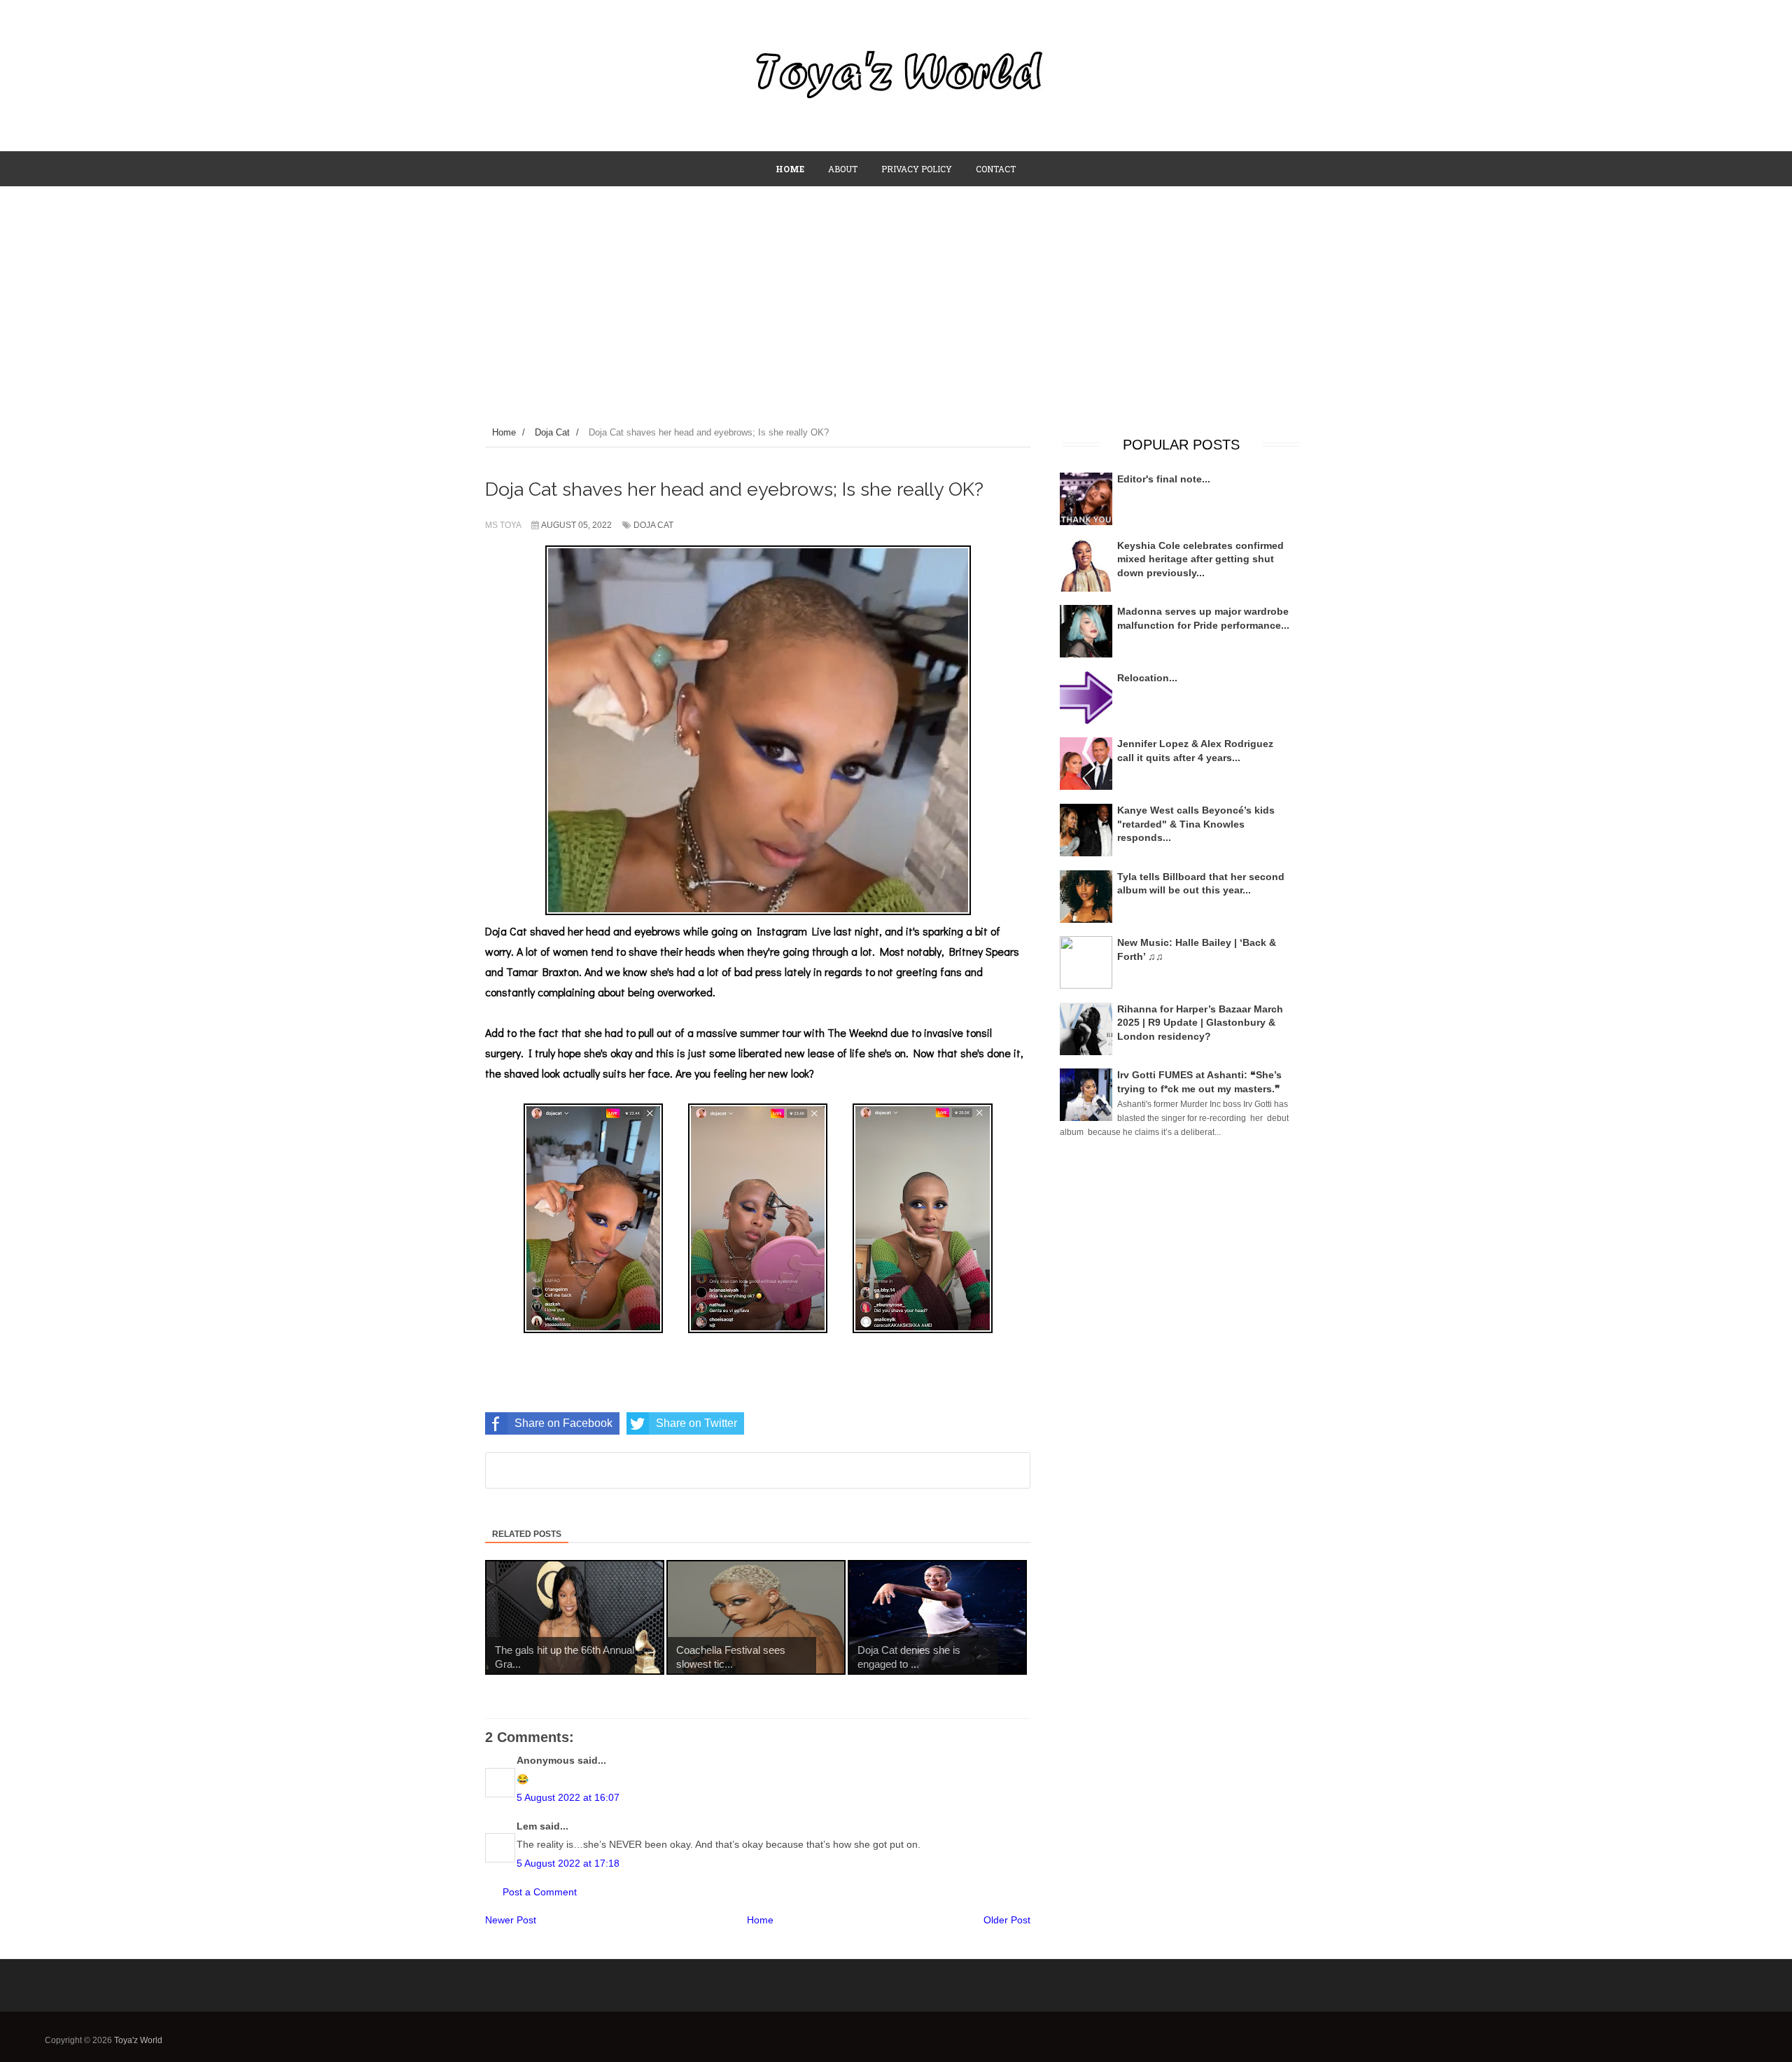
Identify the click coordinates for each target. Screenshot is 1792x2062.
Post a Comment (540, 1892)
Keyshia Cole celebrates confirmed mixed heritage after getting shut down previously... (1200, 559)
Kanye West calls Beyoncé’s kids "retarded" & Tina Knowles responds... (1196, 824)
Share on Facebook (563, 1423)
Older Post (1007, 1920)
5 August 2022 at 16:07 (568, 1797)
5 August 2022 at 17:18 (568, 1863)
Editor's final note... (1164, 479)
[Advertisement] (896, 292)
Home (760, 1920)
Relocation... (1147, 678)
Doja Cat (653, 525)
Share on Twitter (696, 1423)
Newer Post (511, 1920)
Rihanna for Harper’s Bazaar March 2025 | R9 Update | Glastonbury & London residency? (1200, 1023)
